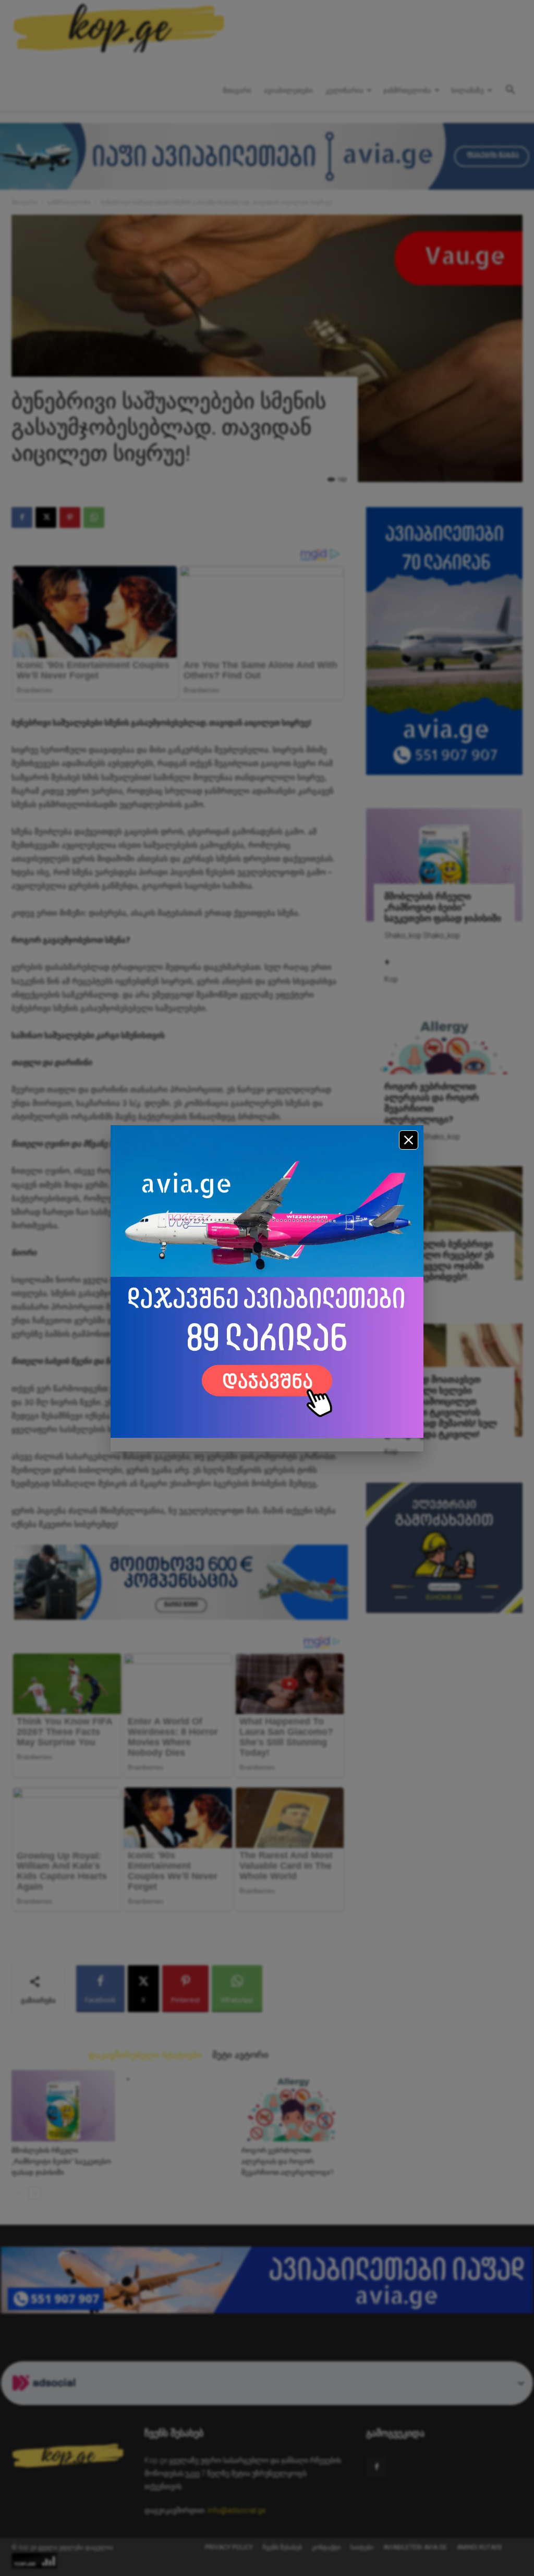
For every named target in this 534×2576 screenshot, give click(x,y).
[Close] (409, 1140)
